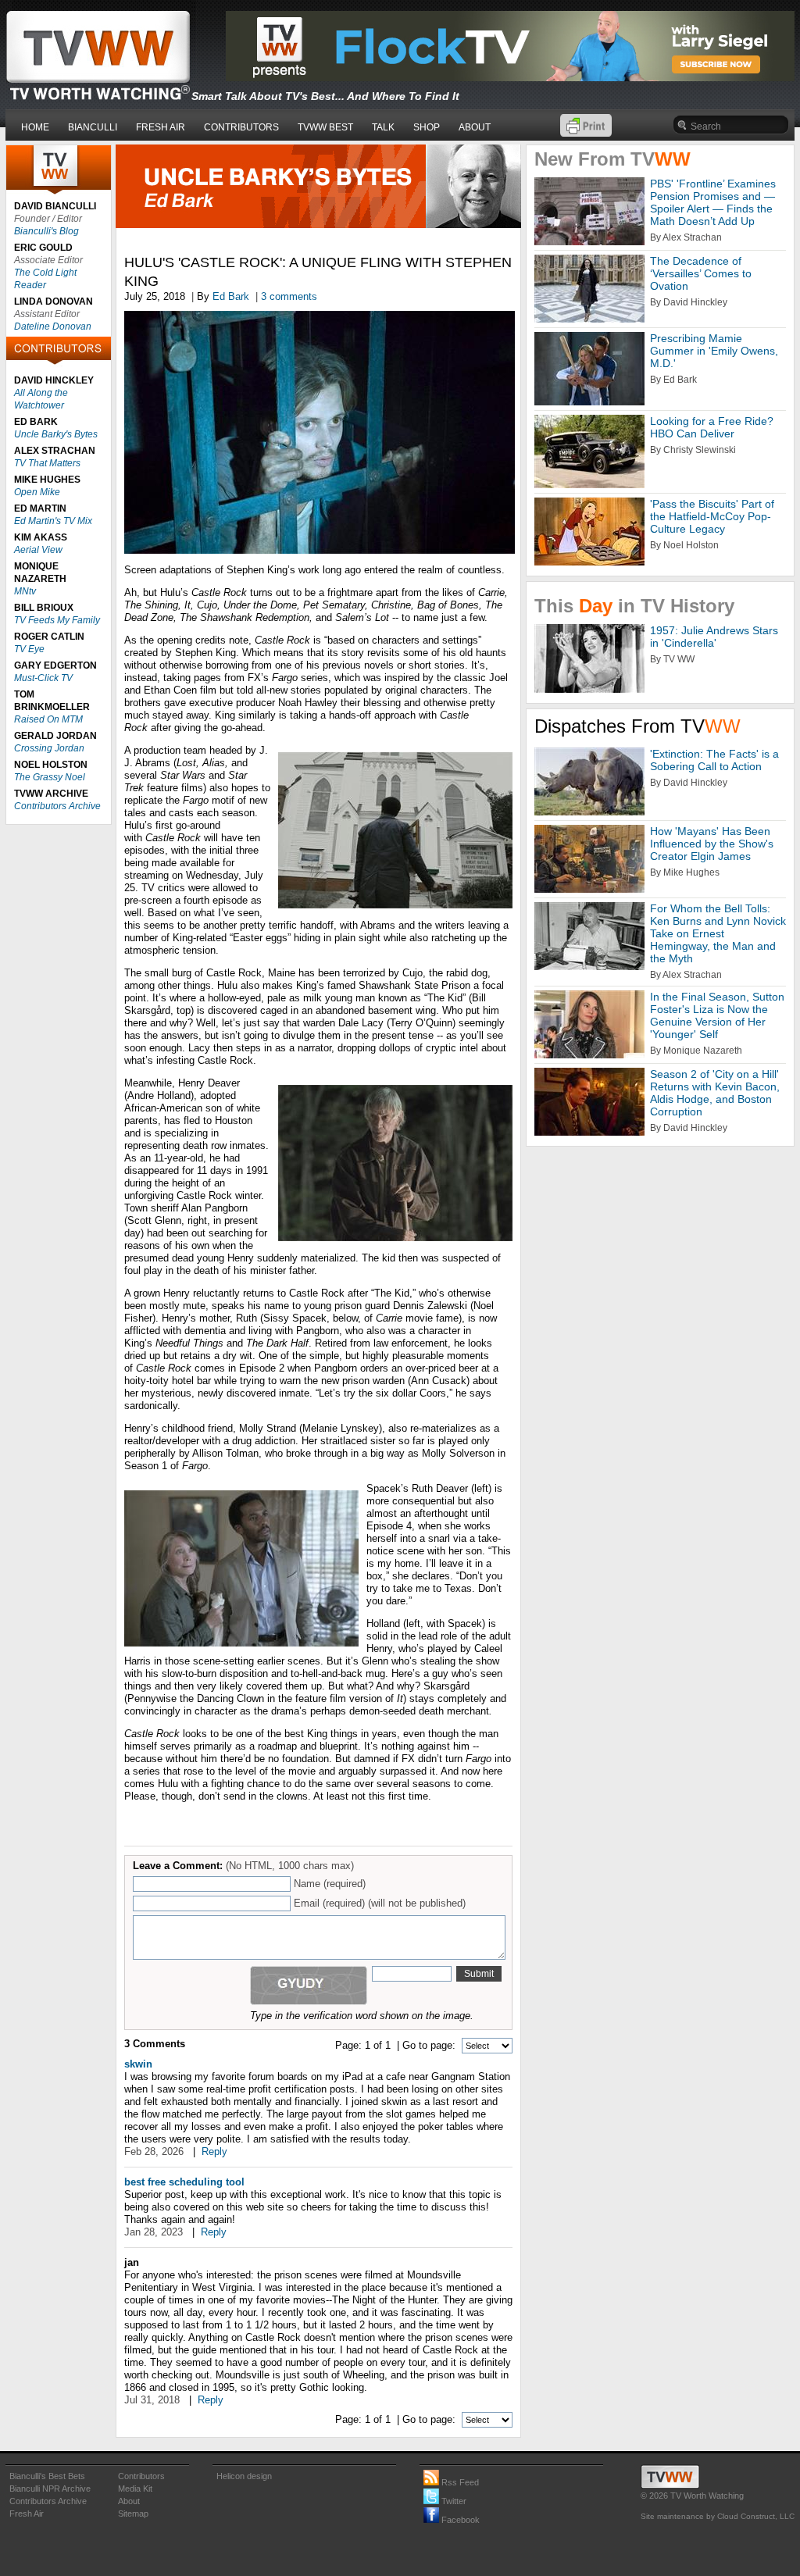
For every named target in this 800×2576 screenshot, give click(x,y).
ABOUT (475, 127)
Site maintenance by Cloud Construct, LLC (718, 2516)
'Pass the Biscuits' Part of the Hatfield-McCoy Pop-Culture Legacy (712, 516)
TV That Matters (47, 463)
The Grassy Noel (50, 777)
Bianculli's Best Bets (47, 2476)
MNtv (25, 591)
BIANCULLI (93, 127)
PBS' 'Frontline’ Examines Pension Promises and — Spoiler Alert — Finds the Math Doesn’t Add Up (713, 202)
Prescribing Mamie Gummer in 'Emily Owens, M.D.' (714, 351)
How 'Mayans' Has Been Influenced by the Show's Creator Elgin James (712, 844)
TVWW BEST (325, 127)
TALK (383, 127)
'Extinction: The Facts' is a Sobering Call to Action (714, 760)
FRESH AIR (161, 127)
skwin (138, 2064)
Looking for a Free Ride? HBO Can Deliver (712, 427)
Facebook (459, 2520)
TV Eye (29, 649)
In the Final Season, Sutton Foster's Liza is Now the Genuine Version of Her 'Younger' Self (717, 1015)
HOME (35, 127)
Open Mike (37, 492)
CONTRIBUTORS (241, 127)
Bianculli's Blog (46, 231)
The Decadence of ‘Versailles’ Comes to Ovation (701, 273)
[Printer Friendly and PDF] (586, 133)
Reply (214, 2151)
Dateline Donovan (53, 326)
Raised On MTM (48, 719)
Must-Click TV (43, 678)
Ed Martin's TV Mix (53, 521)
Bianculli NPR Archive (50, 2489)
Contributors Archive (57, 806)
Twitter (453, 2501)
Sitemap (133, 2514)
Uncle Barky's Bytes (56, 434)
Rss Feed (459, 2482)
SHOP (427, 127)
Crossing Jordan (49, 748)
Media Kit (135, 2489)
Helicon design (244, 2476)
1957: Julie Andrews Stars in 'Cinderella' (714, 637)
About (129, 2501)
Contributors (141, 2476)
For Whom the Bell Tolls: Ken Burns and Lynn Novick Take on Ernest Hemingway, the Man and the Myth (718, 933)
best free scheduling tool (184, 2182)
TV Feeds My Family (57, 620)
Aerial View (38, 550)
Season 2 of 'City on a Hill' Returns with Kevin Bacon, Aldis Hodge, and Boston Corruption (715, 1093)
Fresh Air (27, 2514)
